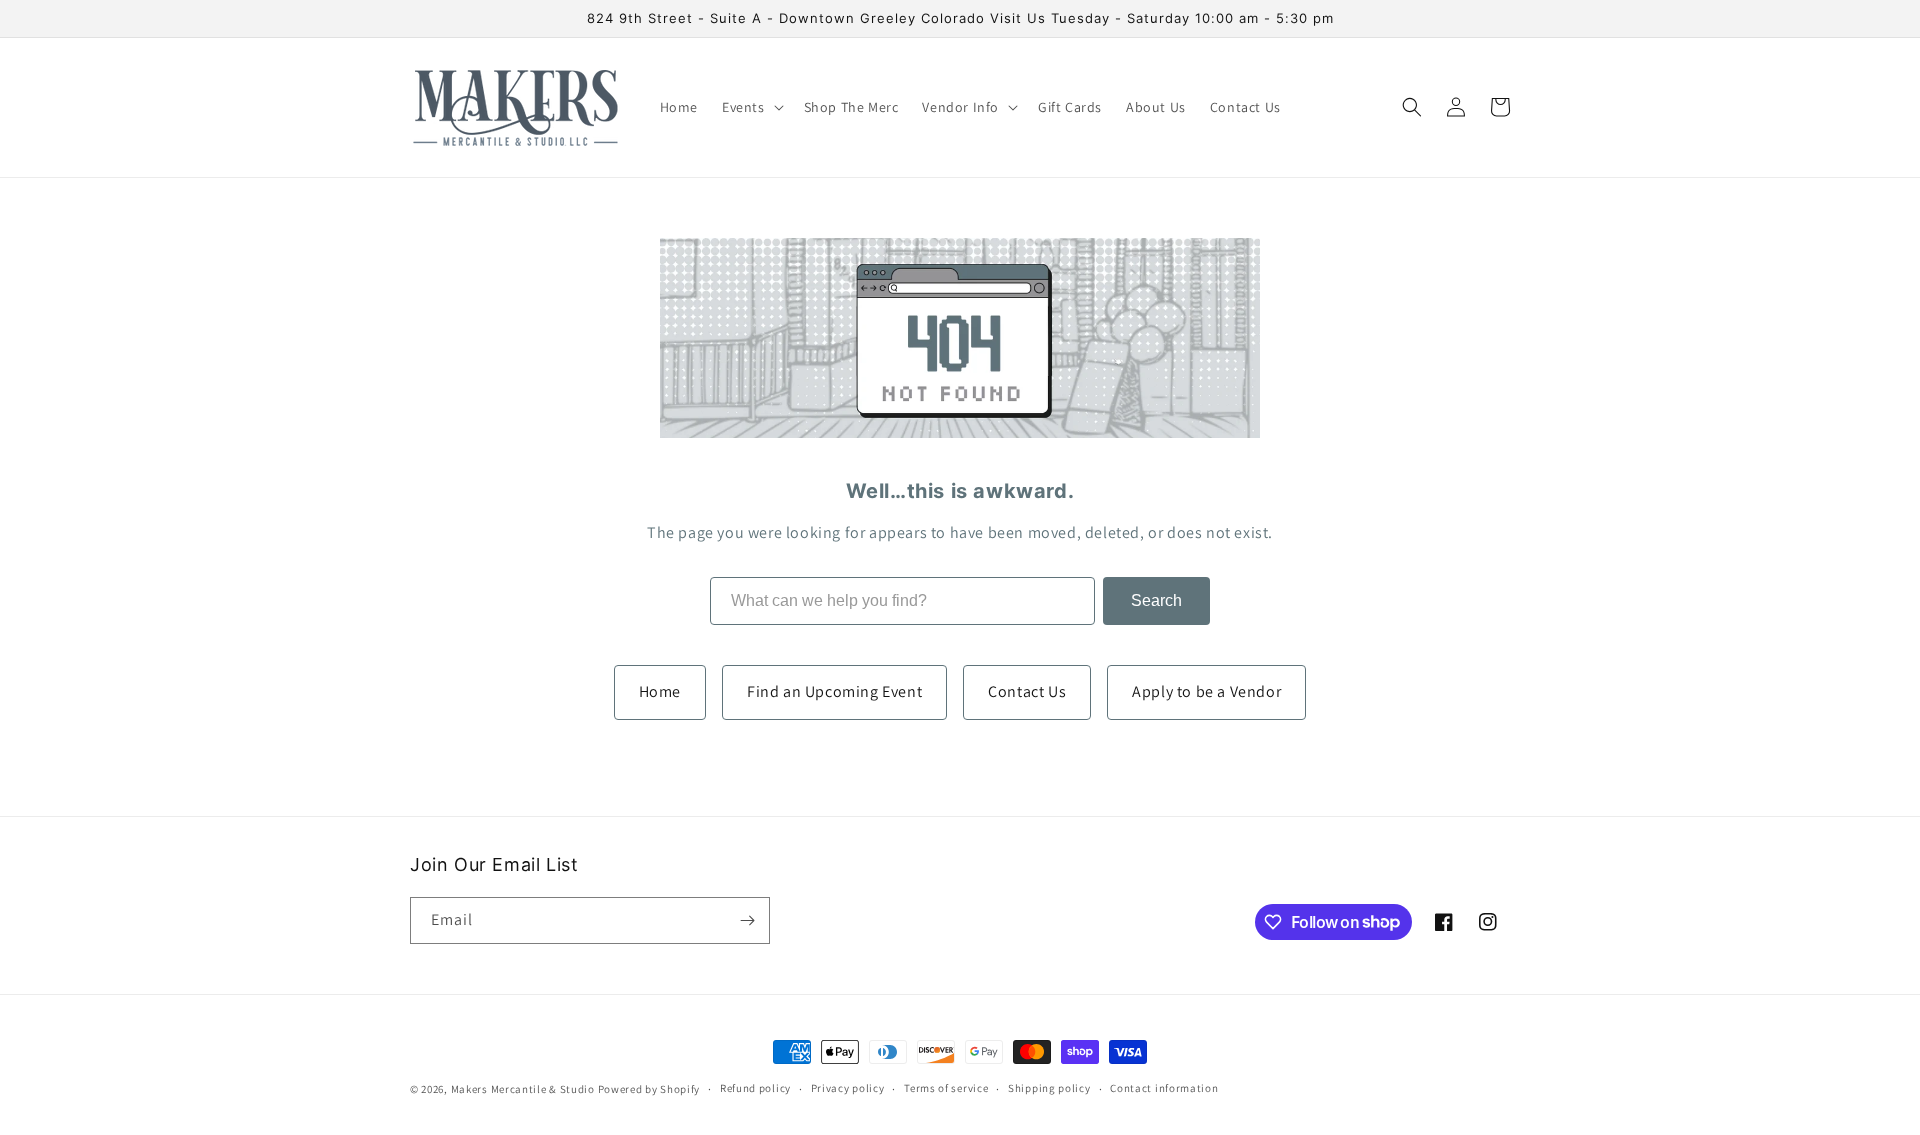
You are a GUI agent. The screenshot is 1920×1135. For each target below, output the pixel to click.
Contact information (1164, 1088)
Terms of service (946, 1088)
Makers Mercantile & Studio (523, 1089)
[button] (751, 107)
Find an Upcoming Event (834, 691)
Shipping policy (1049, 1088)
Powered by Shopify (649, 1089)
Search (1156, 600)
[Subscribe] (747, 920)
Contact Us (1027, 691)
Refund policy (755, 1088)
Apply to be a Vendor (1206, 691)
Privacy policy (848, 1088)
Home (660, 691)
